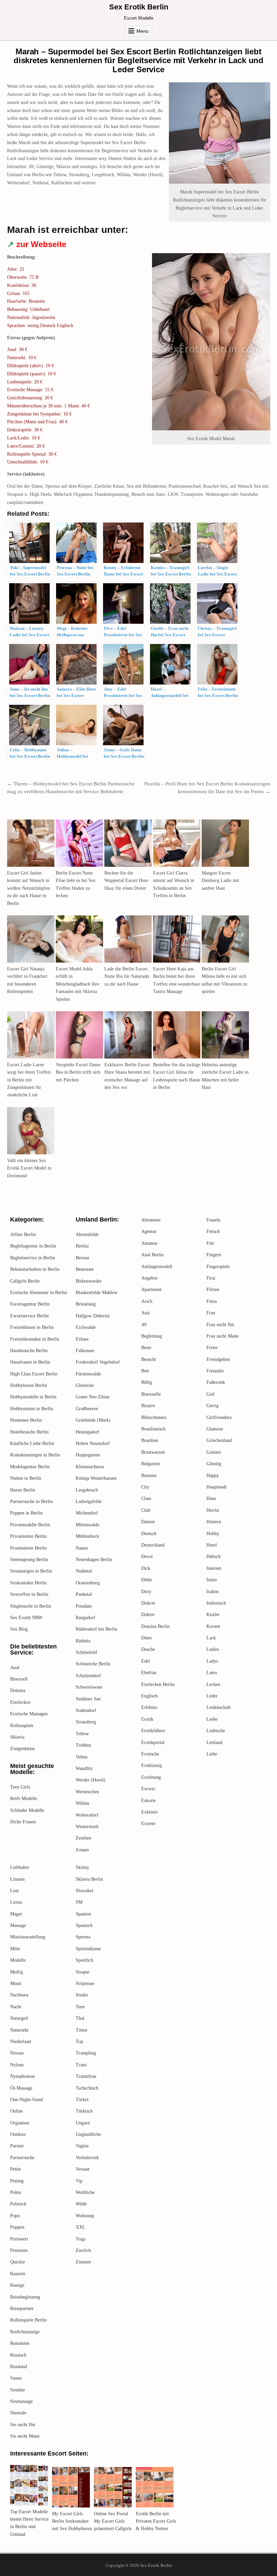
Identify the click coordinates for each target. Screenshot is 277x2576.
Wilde (81, 2204)
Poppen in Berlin (26, 1513)
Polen (16, 2192)
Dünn (146, 1638)
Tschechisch (87, 2088)
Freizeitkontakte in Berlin (35, 1339)
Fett (210, 1243)
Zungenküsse (22, 1749)
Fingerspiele (218, 1267)
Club (146, 1510)
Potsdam (84, 1606)
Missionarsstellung (28, 1937)
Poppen (17, 2227)
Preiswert (19, 2239)
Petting (17, 2181)
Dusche (148, 1649)
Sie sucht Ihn (23, 2425)
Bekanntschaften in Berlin (35, 1269)
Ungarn (83, 2123)
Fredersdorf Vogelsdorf (98, 1362)
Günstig (214, 1464)
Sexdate (18, 2390)
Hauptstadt (217, 1487)
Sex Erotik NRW (26, 1618)
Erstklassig (152, 1765)
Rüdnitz (83, 1641)
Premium (19, 2250)
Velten (82, 1757)
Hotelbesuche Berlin (29, 1432)
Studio (82, 1995)
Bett (145, 1371)
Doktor (148, 1615)
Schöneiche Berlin (93, 1664)
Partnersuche (22, 2158)
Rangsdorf (85, 1618)
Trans (81, 2065)
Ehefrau (149, 1673)
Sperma (83, 1937)
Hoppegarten (88, 1455)
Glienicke (85, 1385)
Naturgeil (19, 2018)
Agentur (149, 1231)
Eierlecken (20, 1702)
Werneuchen (87, 1792)
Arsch (147, 1301)
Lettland (214, 1742)
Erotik (147, 1719)
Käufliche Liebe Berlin (32, 1443)
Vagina (82, 2146)
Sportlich (84, 1960)
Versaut (83, 2169)
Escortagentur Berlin (30, 1304)
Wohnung (85, 2216)
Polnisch (18, 2204)
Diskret (148, 1603)
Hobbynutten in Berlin (32, 1409)
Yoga (81, 2239)
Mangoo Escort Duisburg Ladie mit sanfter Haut (220, 881)
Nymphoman (22, 2076)
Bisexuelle (151, 1394)
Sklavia (17, 1737)
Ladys (212, 1661)
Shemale (18, 2413)
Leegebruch (87, 1490)
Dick (146, 1568)
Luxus (16, 1902)
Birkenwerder (89, 1281)
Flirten (213, 1290)
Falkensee (85, 1351)
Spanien (83, 1914)
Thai (80, 2018)
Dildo (147, 1580)
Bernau (82, 1258)
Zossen (82, 1850)
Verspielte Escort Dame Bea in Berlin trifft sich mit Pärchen (78, 1072)
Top (79, 2042)
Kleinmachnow (90, 1467)
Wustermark (87, 1827)
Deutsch (149, 1534)
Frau (211, 1313)
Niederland (21, 2042)
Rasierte (18, 2274)
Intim (212, 1580)
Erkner (82, 1339)
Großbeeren (87, 1409)
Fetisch (213, 1231)
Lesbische (216, 1731)
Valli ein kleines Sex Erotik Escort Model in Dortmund (29, 1168)
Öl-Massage (21, 2088)
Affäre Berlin (23, 1235)
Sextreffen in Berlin (29, 1594)
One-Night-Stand (27, 2100)
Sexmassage (21, 2401)
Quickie (18, 2262)
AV (144, 1325)
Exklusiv (150, 1812)
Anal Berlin (152, 1255)
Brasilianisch (153, 1429)
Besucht (149, 1359)
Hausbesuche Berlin (29, 1351)
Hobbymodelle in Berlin (33, 1397)
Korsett (213, 1626)
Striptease (85, 1983)
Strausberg (86, 1722)
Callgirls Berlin (25, 1281)
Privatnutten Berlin (28, 1536)
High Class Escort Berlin (34, 1374)
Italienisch (216, 1603)
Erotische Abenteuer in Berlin (39, 1293)
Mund (16, 1983)
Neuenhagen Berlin (94, 1560)
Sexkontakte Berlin (28, 1583)
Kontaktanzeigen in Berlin (35, 1455)
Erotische (150, 1754)
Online (17, 2111)
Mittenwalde (87, 1525)
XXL (81, 2227)
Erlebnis (149, 1707)
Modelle (18, 1960)
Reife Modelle (24, 1799)
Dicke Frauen (23, 1822)
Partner (17, 2146)
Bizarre (148, 1406)
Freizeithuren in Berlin (32, 1327)
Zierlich (83, 2250)
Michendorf (87, 1513)
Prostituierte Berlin (28, 1548)
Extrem (148, 1823)
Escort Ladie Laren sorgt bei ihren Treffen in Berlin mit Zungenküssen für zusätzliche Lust (29, 1080)
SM (79, 1902)
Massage (18, 1925)
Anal (15, 1668)
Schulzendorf (88, 1676)
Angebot (149, 1278)
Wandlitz (84, 1768)
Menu (143, 31)
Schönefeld (86, 1652)
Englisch (149, 1696)
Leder (212, 1696)
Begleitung (152, 1336)
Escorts (148, 1789)
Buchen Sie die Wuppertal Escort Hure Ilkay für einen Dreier (126, 881)
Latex (212, 1673)
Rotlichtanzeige (25, 2332)
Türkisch (84, 2111)
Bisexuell (19, 1679)
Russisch (18, 2355)
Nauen (82, 1548)
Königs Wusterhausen (96, 1478)
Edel (146, 1661)
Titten (81, 2030)
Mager (16, 1914)
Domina (18, 1690)
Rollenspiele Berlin (28, 2320)
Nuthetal (84, 1571)
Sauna (16, 2378)
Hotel (212, 1545)
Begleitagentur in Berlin (33, 1246)
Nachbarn (19, 1995)
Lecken (213, 1684)
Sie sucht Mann (25, 2436)
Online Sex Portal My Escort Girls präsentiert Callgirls (113, 2521)
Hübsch (213, 1557)
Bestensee (85, 1269)
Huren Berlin (23, 1490)
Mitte (15, 1949)
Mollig (17, 1972)
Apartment (151, 1290)
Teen (80, 2007)
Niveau (17, 2053)
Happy (213, 1475)
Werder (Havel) (91, 1780)
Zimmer (83, 2262)
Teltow (82, 1734)
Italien (212, 1592)
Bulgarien (150, 1464)
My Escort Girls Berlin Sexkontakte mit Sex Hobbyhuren (72, 2521)
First (211, 1278)
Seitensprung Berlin (29, 1560)
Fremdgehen (218, 1359)
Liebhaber (20, 1867)
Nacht (16, 2007)
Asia (145, 1313)
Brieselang (86, 1304)
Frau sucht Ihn (220, 1325)
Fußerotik (216, 1382)
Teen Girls (20, 1787)
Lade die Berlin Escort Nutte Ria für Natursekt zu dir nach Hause (127, 976)
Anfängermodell (157, 1267)
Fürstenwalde (88, 1374)
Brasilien (150, 1440)
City (145, 1487)
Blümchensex (154, 1417)
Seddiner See (88, 1699)
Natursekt (19, 2030)
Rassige (17, 2285)
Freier (212, 1348)
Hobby (213, 1534)
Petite (16, 2169)
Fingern (214, 1255)
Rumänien (20, 2343)
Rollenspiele (22, 1726)
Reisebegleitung (25, 2297)
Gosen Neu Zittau (93, 1397)
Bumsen (149, 1475)
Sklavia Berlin (89, 1879)
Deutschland (153, 1545)
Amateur (149, 1243)
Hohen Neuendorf (93, 1443)
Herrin (213, 1510)
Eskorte (148, 1801)
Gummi (214, 1452)
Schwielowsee (89, 1687)
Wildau (82, 1803)
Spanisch (84, 1925)
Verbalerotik (87, 2158)
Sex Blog (19, 1629)
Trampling (86, 2053)
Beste (146, 1348)
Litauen (17, 1879)
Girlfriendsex (219, 1417)
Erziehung (151, 1777)
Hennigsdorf (87, 1432)
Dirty (146, 1592)
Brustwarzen (153, 1452)
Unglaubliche (88, 2134)
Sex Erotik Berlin (139, 7)
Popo (15, 2216)
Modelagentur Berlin (30, 1467)
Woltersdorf (87, 1815)
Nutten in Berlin (26, 1478)
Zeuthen (83, 1838)
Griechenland (219, 1440)
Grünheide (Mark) (93, 1420)
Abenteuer (151, 1220)
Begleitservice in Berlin (33, 1258)
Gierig (212, 1406)
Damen (148, 1522)
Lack (211, 1638)
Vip (79, 2181)
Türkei (82, 2100)
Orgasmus (20, 2123)
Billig (147, 1382)
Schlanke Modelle (27, 1810)
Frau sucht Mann (222, 1336)
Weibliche (85, 2192)
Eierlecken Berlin (158, 1684)
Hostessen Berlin (26, 1420)
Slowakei (84, 1891)
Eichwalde (86, 1327)
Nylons (17, 2065)
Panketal (84, 1594)
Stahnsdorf (86, 1710)
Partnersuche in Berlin (31, 1501)
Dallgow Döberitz (93, 1316)
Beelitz (82, 1246)
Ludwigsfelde (89, 1501)
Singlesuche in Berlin (31, 1606)
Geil (210, 1394)
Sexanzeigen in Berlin (31, 1571)
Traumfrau (86, 2076)
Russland (19, 2367)
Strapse (83, 1972)
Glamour (215, 1429)
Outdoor (18, 2134)
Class (146, 1498)
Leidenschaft (219, 1707)
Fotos (212, 1301)
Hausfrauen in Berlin (30, 1362)
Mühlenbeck (87, 1536)
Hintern (214, 1522)
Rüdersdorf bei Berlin (96, 1629)
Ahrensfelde (87, 1235)
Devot (147, 1557)
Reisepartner (22, 2309)
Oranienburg (88, 1583)
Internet (214, 1568)
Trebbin (83, 1745)
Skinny (82, 1867)
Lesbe (212, 1719)
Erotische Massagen (29, 1714)
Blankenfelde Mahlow (97, 1293)
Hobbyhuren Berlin (29, 1385)
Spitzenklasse (88, 1949)
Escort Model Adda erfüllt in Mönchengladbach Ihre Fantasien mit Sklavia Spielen (78, 984)
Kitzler (213, 1615)
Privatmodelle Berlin (30, 1525)
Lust (14, 1891)
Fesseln (213, 1220)
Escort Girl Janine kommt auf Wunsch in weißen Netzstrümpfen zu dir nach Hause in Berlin (29, 888)
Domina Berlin (155, 1626)
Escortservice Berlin (29, 1316)
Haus (211, 1498)
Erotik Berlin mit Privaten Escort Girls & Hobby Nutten (156, 2521)
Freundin (215, 1371)
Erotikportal (153, 1742)
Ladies (213, 1649)
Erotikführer (153, 1731)
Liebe (212, 1754)
